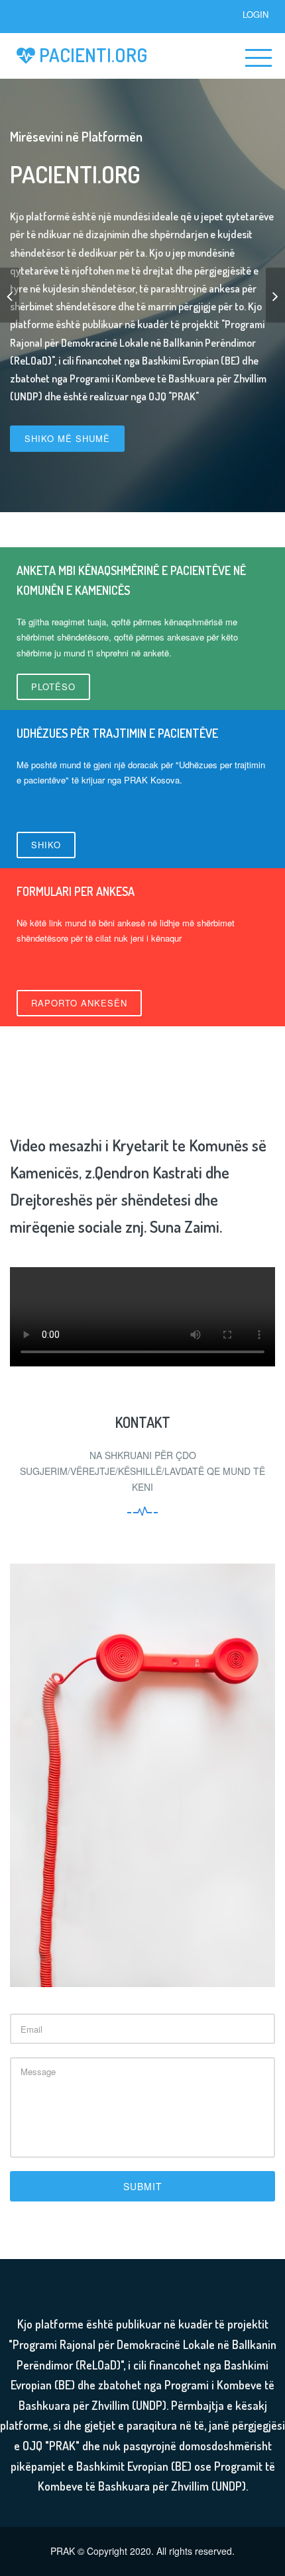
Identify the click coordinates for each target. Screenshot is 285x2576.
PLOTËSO (53, 687)
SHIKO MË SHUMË (67, 438)
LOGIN (256, 14)
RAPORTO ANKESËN (79, 1003)
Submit (143, 2186)
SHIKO (46, 845)
